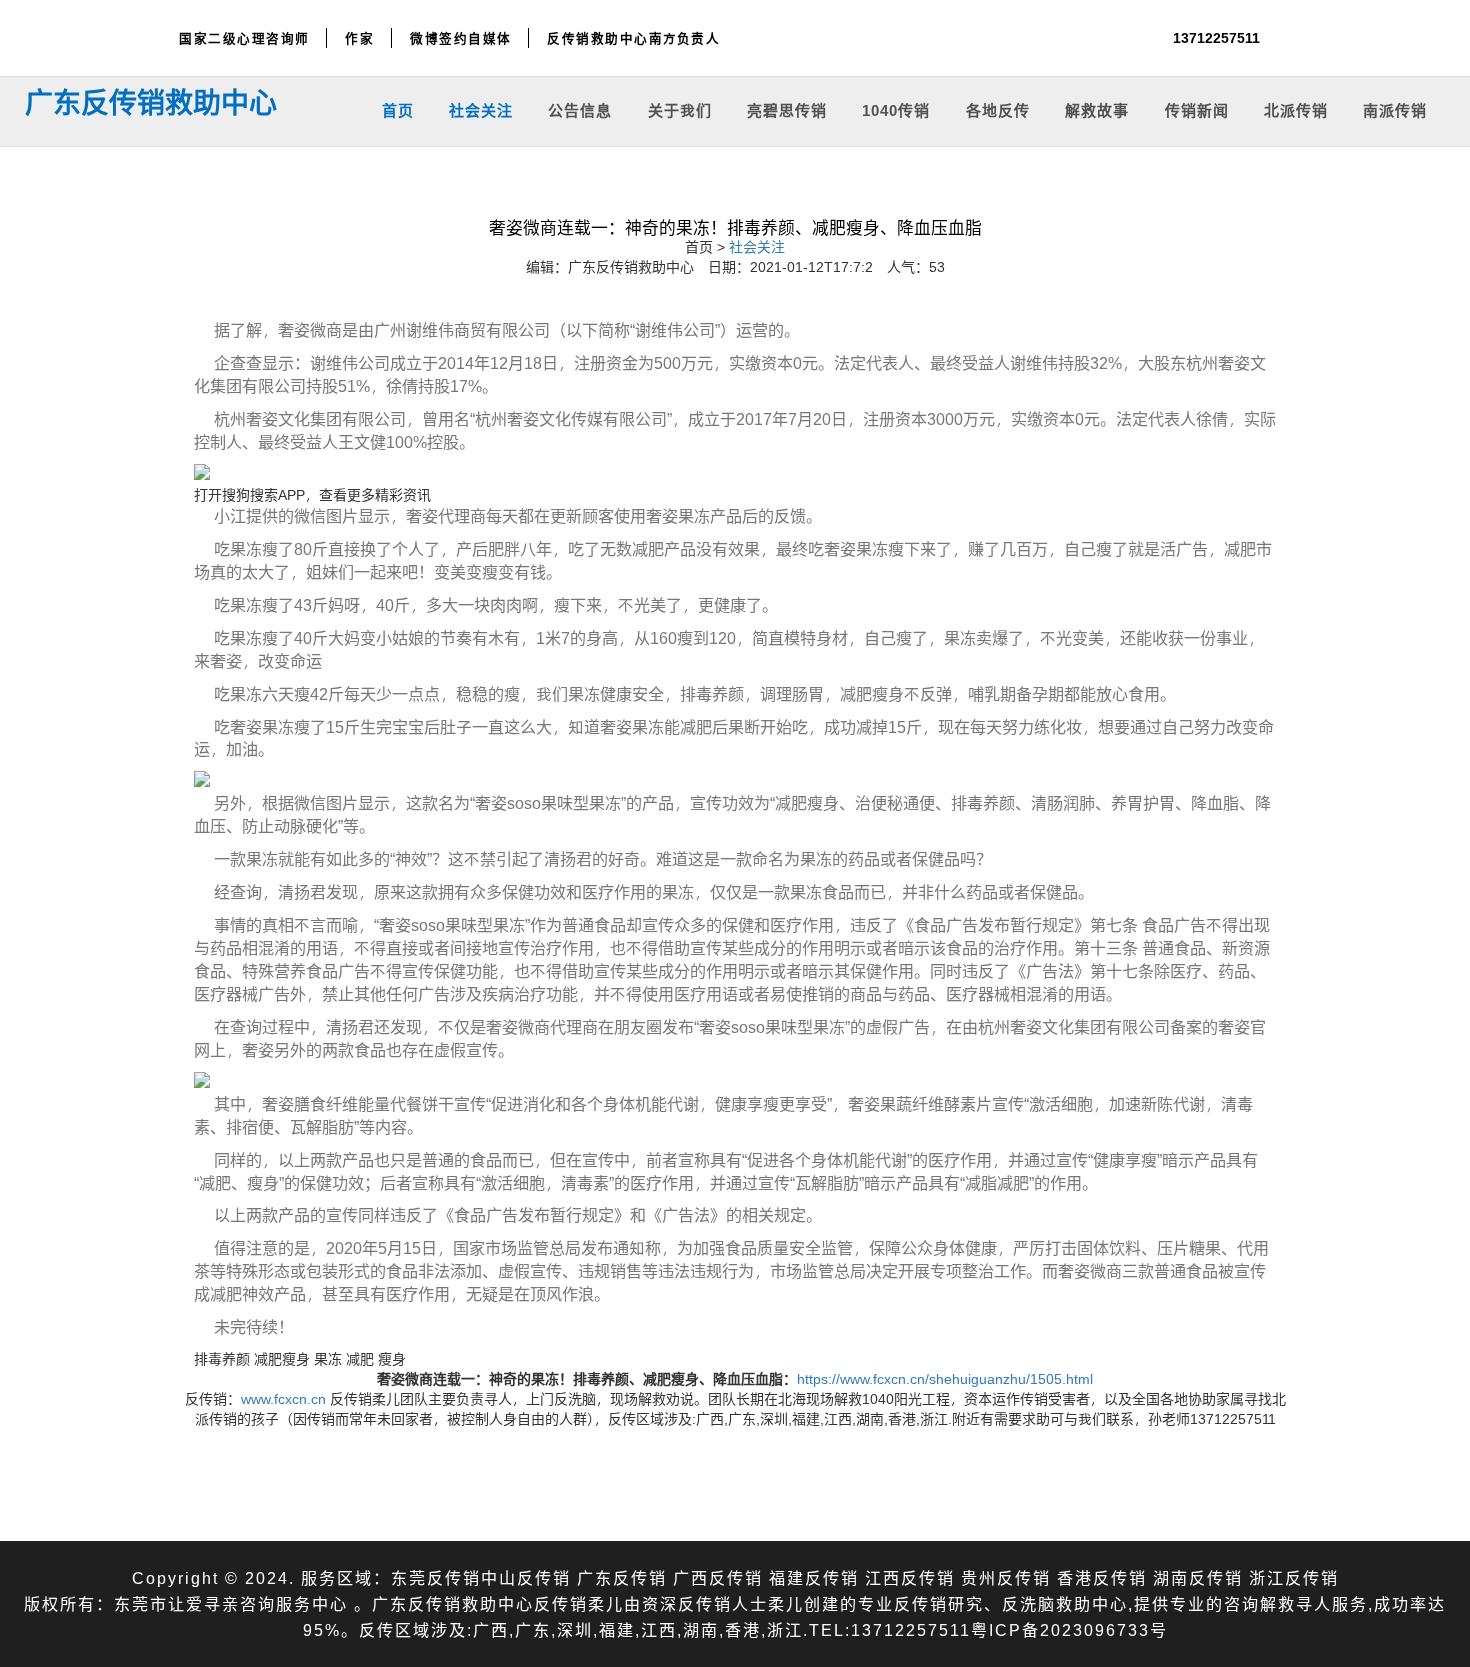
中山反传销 (526, 1577)
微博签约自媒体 (461, 38)
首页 (398, 109)
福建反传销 (814, 1577)
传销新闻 (1197, 109)
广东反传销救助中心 (151, 102)
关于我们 (680, 109)
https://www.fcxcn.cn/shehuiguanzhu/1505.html (945, 1378)
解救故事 (1097, 109)
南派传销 (1395, 109)
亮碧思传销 (787, 109)
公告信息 (580, 109)
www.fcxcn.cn (283, 1398)
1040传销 (896, 109)
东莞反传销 (436, 1577)
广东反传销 (622, 1577)
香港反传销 (1102, 1577)
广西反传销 (718, 1577)
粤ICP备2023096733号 (1069, 1629)
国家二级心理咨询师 (244, 38)
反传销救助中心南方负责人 (633, 38)
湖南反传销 (1198, 1577)
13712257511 (1216, 37)
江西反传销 (910, 1577)
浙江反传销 (1294, 1577)
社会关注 (481, 109)
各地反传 (998, 109)
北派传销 (1296, 109)
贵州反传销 (1006, 1577)
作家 (359, 38)
